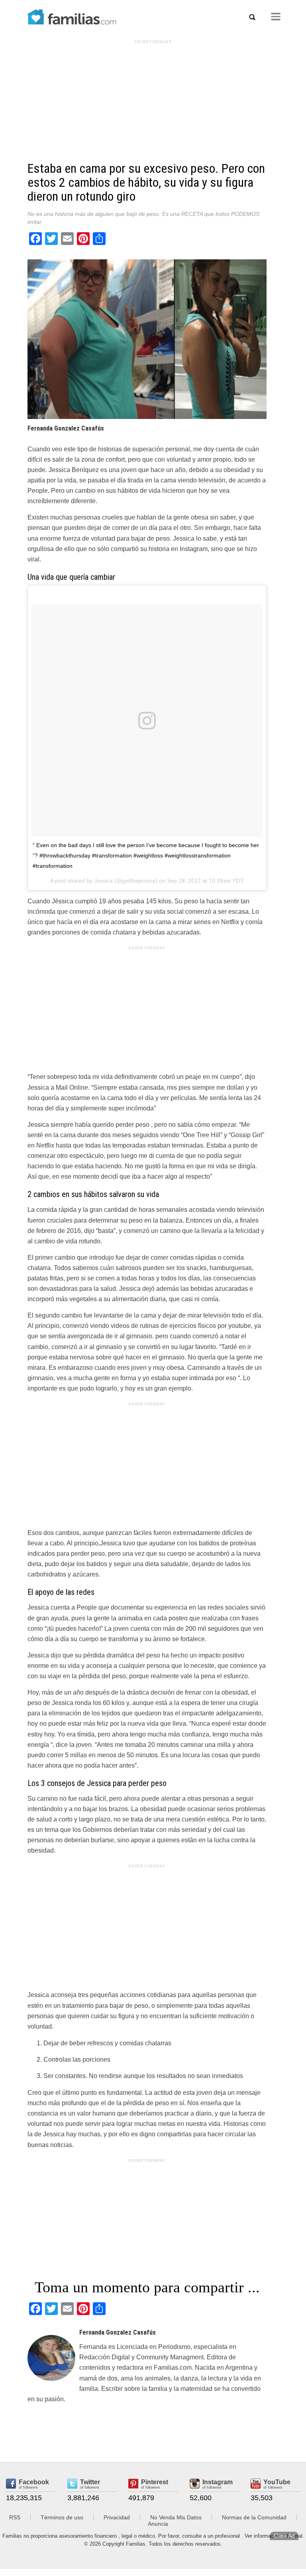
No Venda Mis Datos (176, 2517)
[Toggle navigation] (276, 17)
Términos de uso (62, 2517)
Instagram (194, 549)
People (38, 491)
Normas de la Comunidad (254, 2517)
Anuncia (158, 2524)
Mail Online (72, 1087)
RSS (15, 2517)
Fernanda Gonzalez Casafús (66, 428)
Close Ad (284, 2536)
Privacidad (117, 2517)
